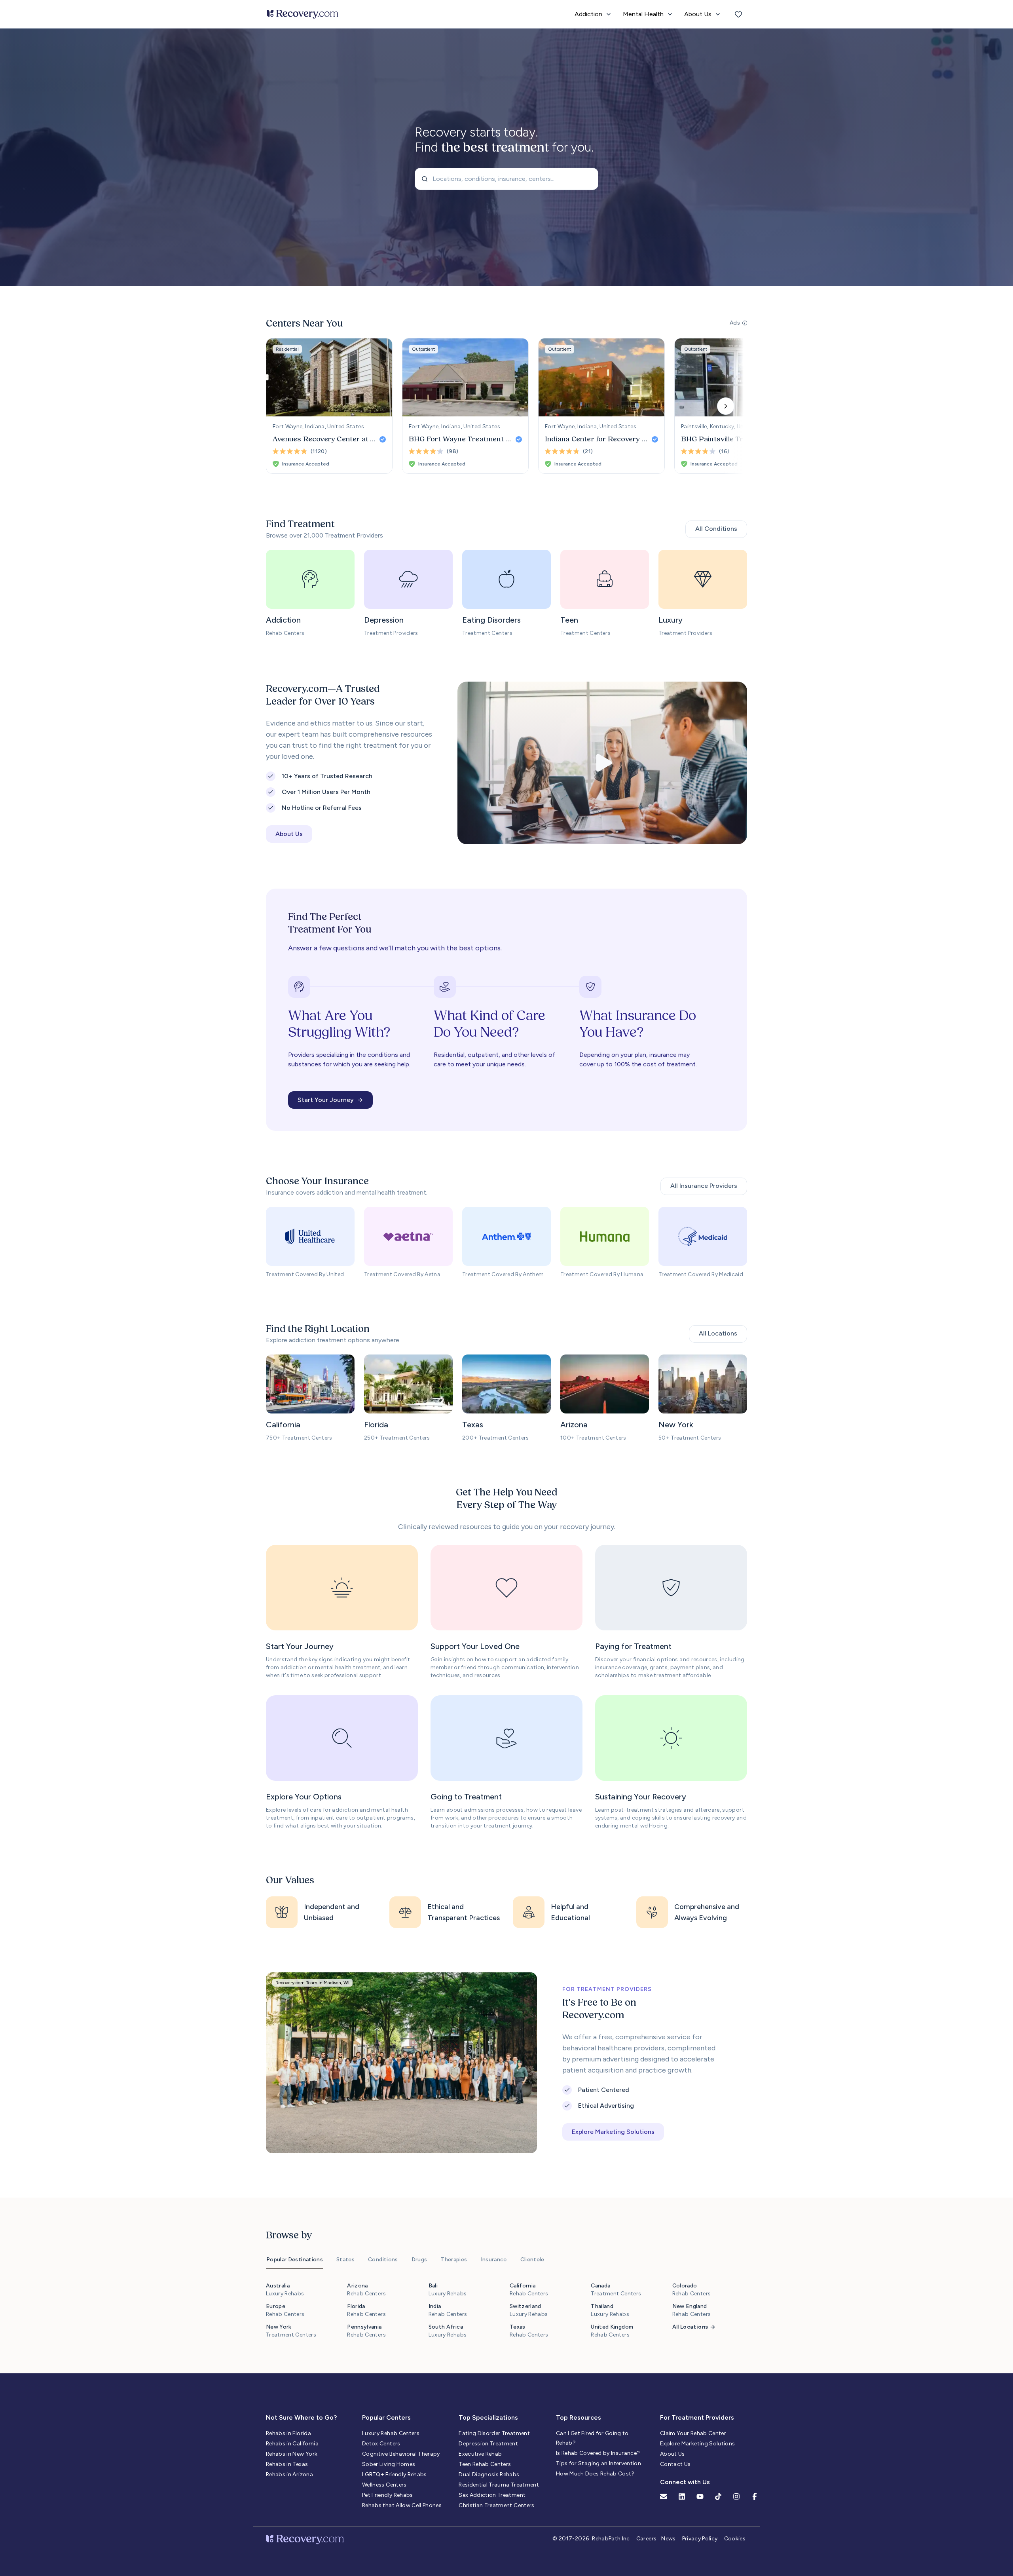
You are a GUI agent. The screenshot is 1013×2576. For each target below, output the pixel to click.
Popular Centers (386, 2417)
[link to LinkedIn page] (682, 2496)
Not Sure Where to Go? (301, 2417)
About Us (672, 2454)
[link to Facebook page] (755, 2496)
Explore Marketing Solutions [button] (613, 2132)
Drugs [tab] (419, 2260)
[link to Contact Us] (664, 2496)
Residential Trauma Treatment (499, 2485)
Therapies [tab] (454, 2260)
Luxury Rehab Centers (391, 2433)
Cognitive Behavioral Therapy (401, 2454)
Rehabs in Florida (288, 2433)
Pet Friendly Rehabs (388, 2495)
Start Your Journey (326, 1100)
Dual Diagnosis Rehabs (489, 2474)
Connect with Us (685, 2482)
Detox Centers (381, 2444)
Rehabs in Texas (287, 2464)
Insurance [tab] (494, 2260)
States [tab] (345, 2260)
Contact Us (675, 2464)
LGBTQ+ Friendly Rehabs (395, 2474)
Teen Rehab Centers (485, 2464)
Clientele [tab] (532, 2260)
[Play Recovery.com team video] (602, 763)
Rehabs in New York (292, 2454)
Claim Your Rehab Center (693, 2433)
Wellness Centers (384, 2485)
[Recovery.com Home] (303, 14)
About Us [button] (289, 834)
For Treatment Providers (697, 2417)
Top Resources (579, 2417)
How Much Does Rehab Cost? (595, 2474)
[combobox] (506, 179)
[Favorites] (738, 14)
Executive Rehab (480, 2454)
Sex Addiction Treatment (492, 2495)
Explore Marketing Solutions (697, 2444)
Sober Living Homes (389, 2464)
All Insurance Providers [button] (704, 1186)
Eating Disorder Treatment (494, 2433)
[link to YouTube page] (700, 2496)
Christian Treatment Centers (496, 2505)
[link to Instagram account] (736, 2496)
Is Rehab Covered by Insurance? (598, 2453)
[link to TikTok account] (718, 2496)
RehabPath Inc (611, 2539)
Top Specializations (488, 2417)
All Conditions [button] (716, 529)
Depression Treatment (488, 2444)
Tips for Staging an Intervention (599, 2463)
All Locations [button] (718, 1333)
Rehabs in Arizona (289, 2474)
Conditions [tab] (383, 2260)
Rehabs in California (292, 2444)
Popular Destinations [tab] (295, 2260)
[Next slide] (726, 406)
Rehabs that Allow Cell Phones (402, 2505)
